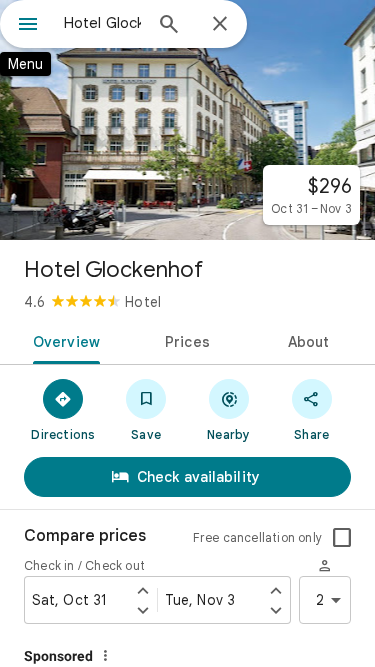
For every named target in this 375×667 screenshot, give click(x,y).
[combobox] (102, 23)
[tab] (63, 340)
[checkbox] (342, 538)
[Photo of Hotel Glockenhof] (187, 120)
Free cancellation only (257, 537)
